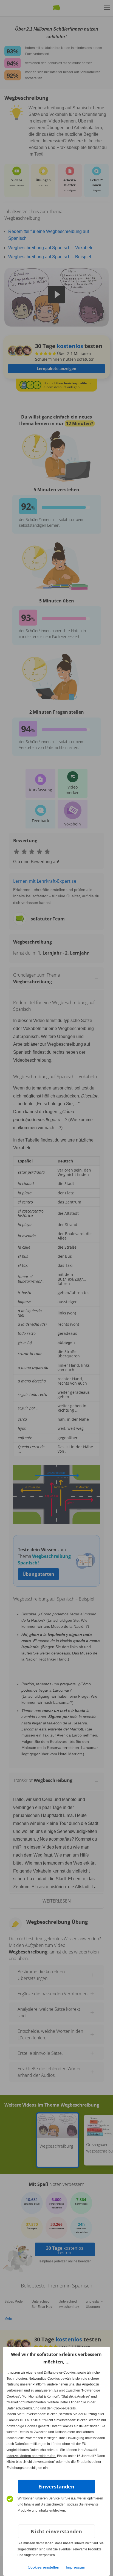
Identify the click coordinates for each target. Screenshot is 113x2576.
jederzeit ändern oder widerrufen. (31, 2456)
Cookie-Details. (65, 2408)
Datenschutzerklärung (23, 2408)
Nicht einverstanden (56, 2531)
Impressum (76, 2567)
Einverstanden (56, 2487)
